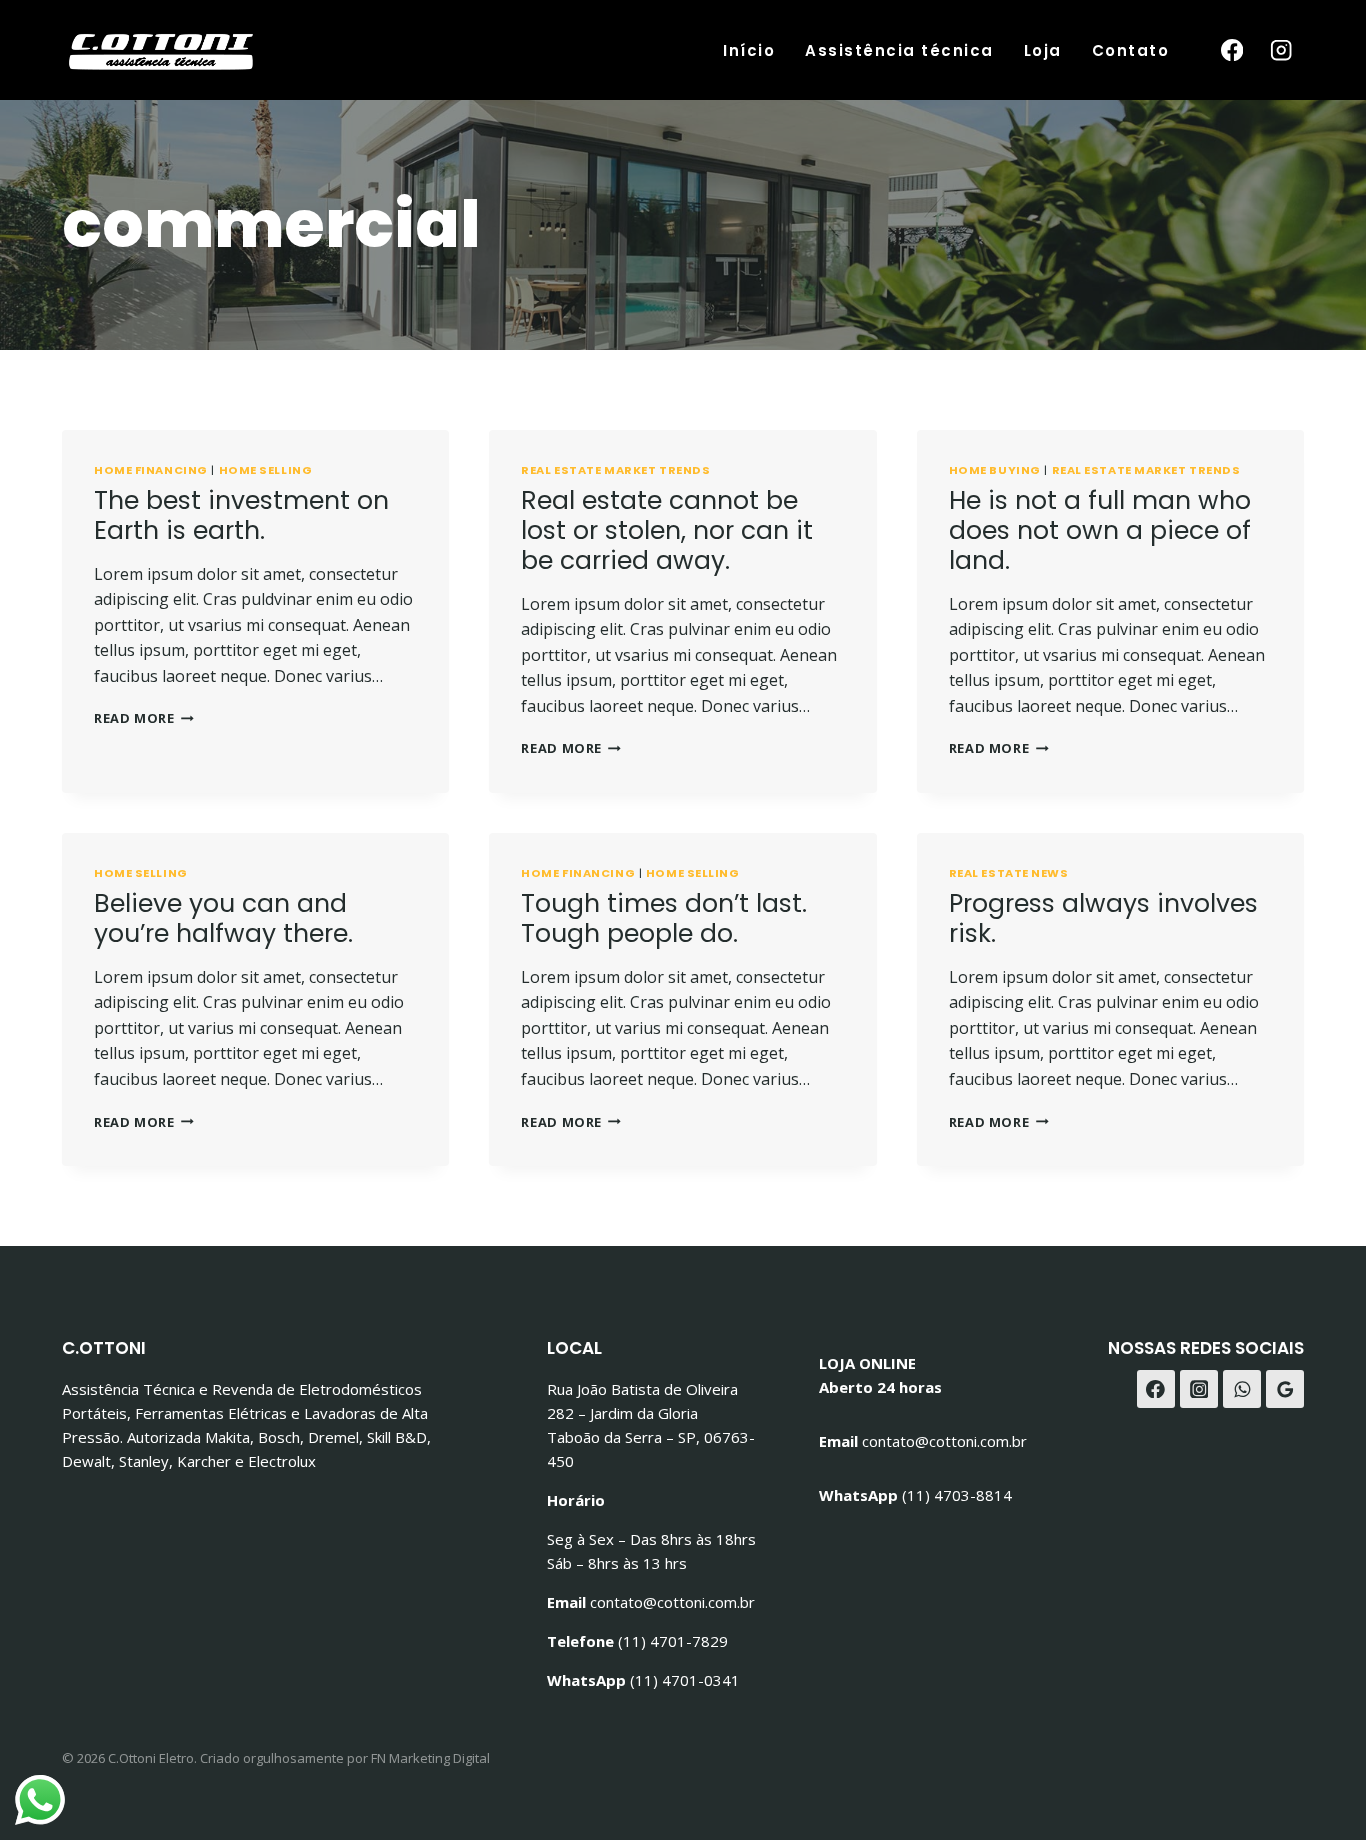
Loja (1043, 50)
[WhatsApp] (1242, 1389)
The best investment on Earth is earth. (241, 515)
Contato (1131, 50)
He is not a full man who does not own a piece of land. (1100, 530)
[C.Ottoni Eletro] (162, 49)
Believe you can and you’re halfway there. (223, 918)
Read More (144, 718)
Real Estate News (1009, 873)
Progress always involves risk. (1103, 918)
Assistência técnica (899, 50)
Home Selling (266, 470)
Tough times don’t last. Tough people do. (664, 918)
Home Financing (151, 470)
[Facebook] (1231, 50)
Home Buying (995, 470)
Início (749, 50)
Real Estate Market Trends (615, 470)
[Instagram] (1281, 50)
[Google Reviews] (1285, 1389)
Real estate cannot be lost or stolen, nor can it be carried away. (667, 530)
